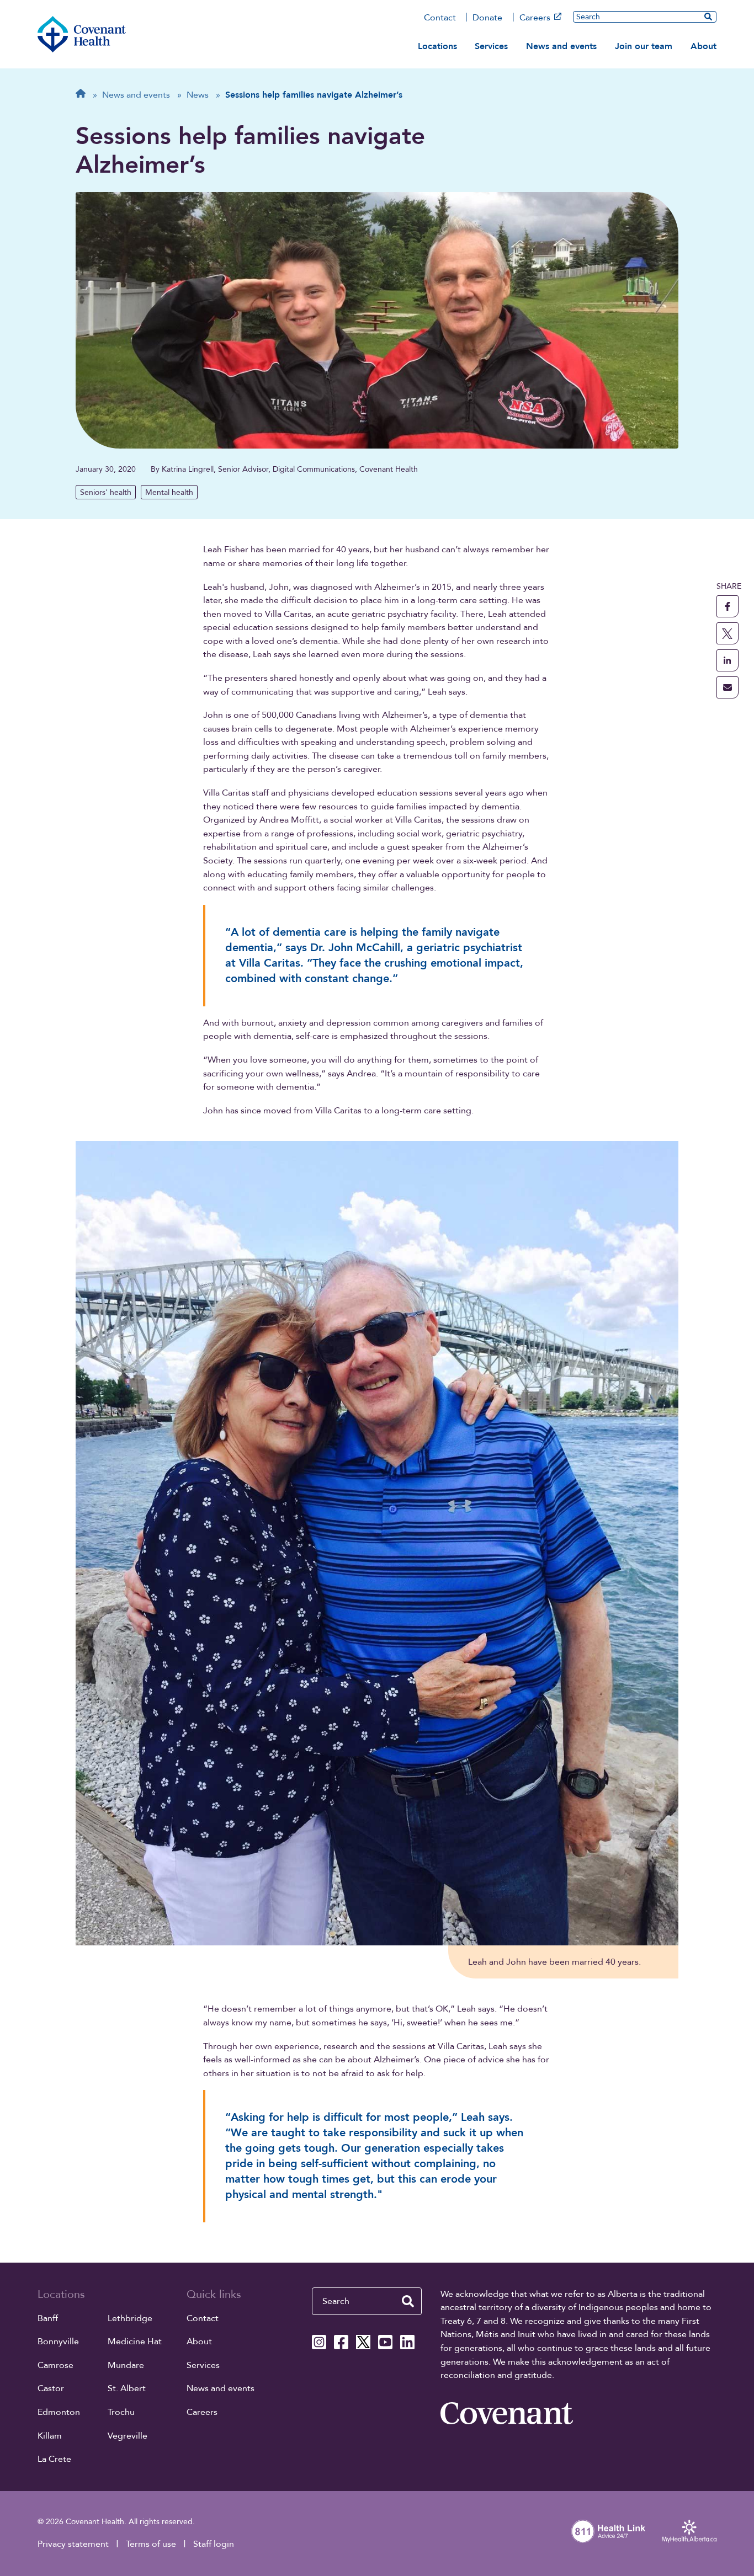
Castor (51, 2388)
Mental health (169, 492)
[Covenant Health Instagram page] (319, 2342)
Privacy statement (73, 2544)
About (703, 46)
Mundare (126, 2365)
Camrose (55, 2365)
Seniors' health (106, 492)
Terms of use (151, 2544)
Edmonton (59, 2412)
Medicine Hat (135, 2342)
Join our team (644, 46)
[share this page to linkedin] (728, 660)
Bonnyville (58, 2342)
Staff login (214, 2544)
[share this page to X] (728, 633)
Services (491, 46)
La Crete (54, 2459)
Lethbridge (130, 2318)
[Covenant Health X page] (363, 2342)
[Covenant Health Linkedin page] (407, 2342)
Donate (487, 18)
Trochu (121, 2412)
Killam (50, 2436)
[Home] (82, 34)
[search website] (408, 2301)
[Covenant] (507, 2413)
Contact (440, 18)
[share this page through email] (728, 687)
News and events (561, 46)
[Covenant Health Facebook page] (341, 2342)
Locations (437, 46)
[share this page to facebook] (728, 606)
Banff (48, 2318)
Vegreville (128, 2436)
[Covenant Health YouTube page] (385, 2342)
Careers (535, 18)
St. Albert (127, 2388)
